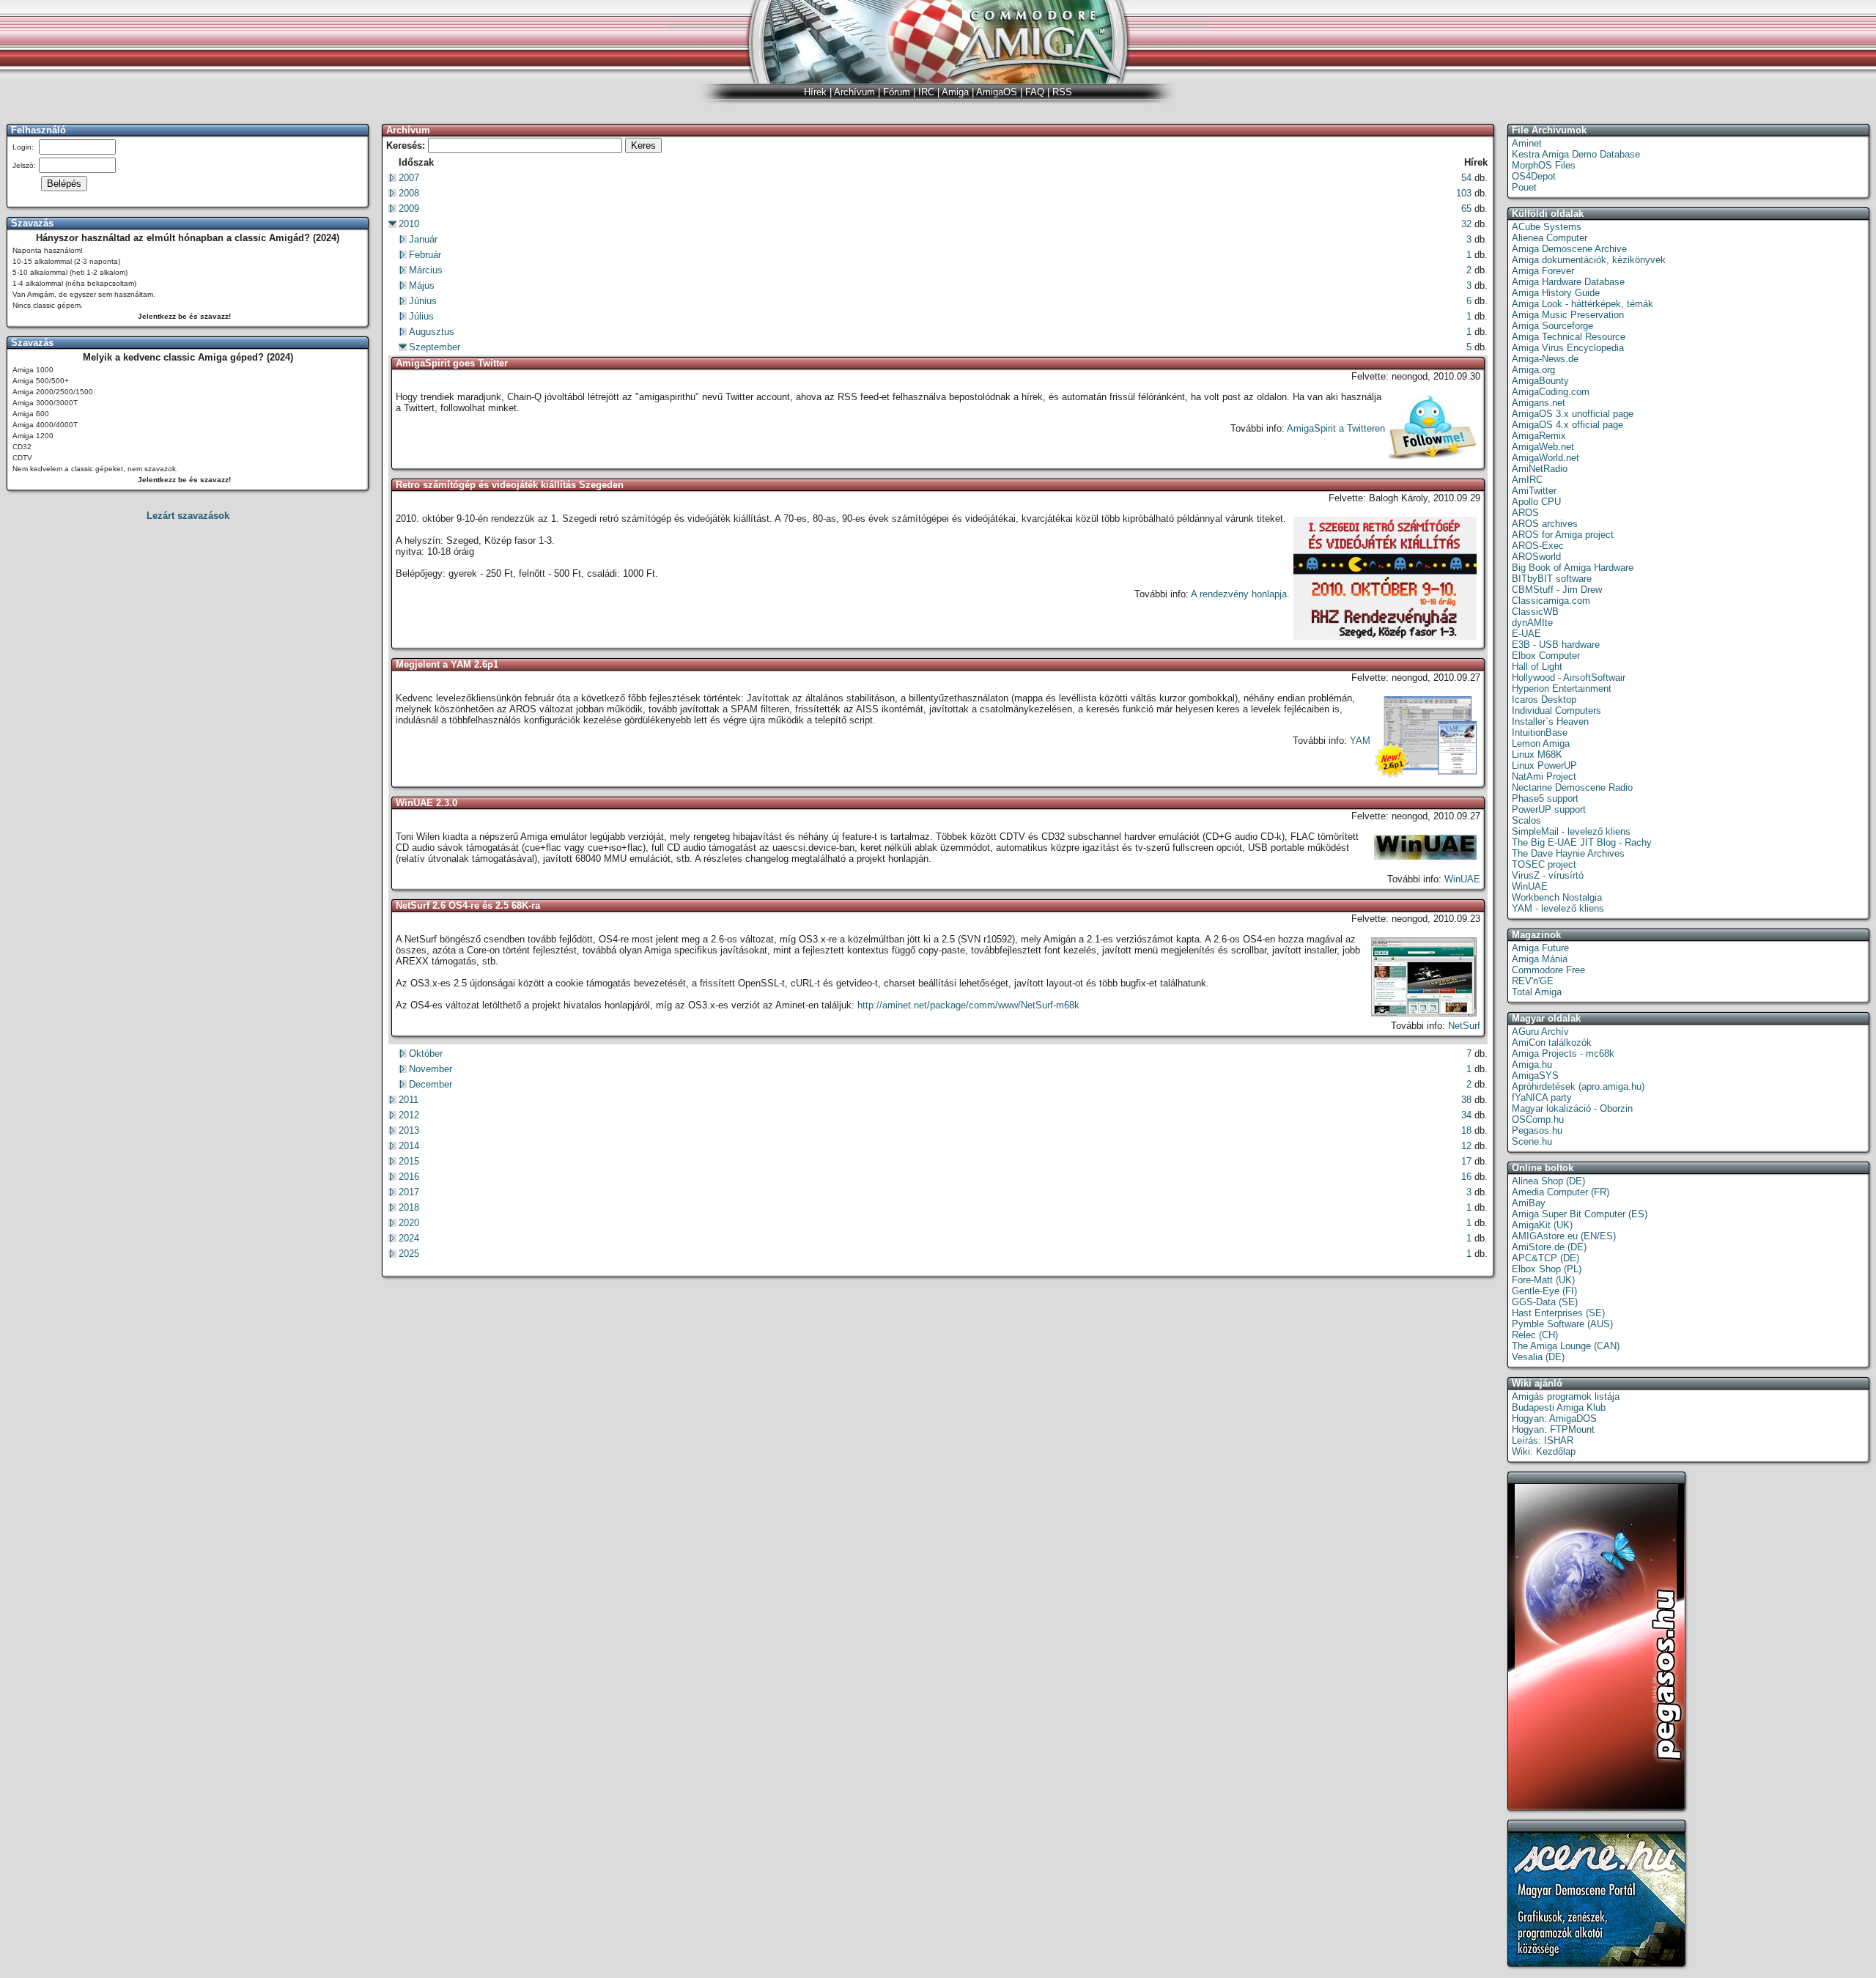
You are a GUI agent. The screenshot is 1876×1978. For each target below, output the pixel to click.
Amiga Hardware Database (1568, 282)
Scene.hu (1532, 1141)
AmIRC (1527, 480)
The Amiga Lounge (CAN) (1566, 1346)
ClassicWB (1535, 612)
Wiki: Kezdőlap (1544, 1451)
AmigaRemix (1539, 436)
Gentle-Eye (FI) (1544, 1291)
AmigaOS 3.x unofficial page (1573, 414)
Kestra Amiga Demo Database (1576, 154)
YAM (1360, 741)
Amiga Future (1540, 948)
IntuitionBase (1540, 732)
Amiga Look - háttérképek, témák (1583, 304)
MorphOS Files (1544, 165)
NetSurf (1464, 1026)
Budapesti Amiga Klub (1559, 1407)
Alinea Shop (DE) (1548, 1181)
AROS (1525, 513)
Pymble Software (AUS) (1562, 1324)
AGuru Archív (1540, 1032)
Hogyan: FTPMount (1553, 1429)
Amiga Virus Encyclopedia (1568, 348)
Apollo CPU (1536, 502)
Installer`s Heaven (1550, 722)
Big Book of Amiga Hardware (1573, 568)
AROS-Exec (1538, 546)
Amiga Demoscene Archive (1569, 249)
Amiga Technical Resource (1569, 337)
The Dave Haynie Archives (1568, 853)
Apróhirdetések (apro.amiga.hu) (1578, 1086)
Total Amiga (1537, 992)
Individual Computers (1556, 711)
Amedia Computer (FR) (1561, 1192)
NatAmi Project (1544, 776)
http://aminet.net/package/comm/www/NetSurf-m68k (968, 1005)
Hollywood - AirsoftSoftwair (1569, 678)
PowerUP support (1549, 809)
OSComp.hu (1538, 1119)
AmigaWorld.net (1546, 458)
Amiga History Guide (1556, 293)
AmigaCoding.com (1551, 392)
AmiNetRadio (1540, 469)
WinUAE (1462, 879)
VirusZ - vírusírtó (1548, 875)
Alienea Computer (1550, 238)
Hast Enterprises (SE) (1558, 1313)
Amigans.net (1539, 403)
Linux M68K (1537, 754)
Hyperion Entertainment (1562, 689)
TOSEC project (1544, 864)
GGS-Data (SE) (1545, 1302)
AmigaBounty (1540, 381)
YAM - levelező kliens (1558, 908)
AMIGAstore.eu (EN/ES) (1564, 1236)
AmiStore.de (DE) (1549, 1247)
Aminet (1527, 143)
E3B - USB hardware (1556, 645)
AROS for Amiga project (1563, 535)
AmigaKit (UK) (1542, 1225)
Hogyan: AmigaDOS (1554, 1418)
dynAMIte (1532, 623)
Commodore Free (1548, 970)
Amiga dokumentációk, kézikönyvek (1589, 260)
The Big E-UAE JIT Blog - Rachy (1582, 842)
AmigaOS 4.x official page (1567, 425)
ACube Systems (1547, 227)
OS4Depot (1534, 176)
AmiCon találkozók (1552, 1042)
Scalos (1526, 820)
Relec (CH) (1535, 1335)
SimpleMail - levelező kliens (1571, 831)
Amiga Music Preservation (1568, 315)
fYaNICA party (1542, 1097)
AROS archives (1545, 524)
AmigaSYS (1535, 1075)
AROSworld (1536, 557)
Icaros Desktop (1544, 700)
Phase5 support (1545, 798)
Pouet (1524, 187)
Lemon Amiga (1541, 743)
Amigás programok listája (1566, 1396)
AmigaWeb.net (1543, 447)
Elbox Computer (1546, 656)
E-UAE (1526, 634)
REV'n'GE (1533, 981)
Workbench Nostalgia (1557, 897)
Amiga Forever (1543, 271)
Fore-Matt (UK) (1543, 1280)
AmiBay (1529, 1203)
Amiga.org (1533, 370)
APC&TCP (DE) (1546, 1258)
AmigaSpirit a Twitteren (1336, 428)
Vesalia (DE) (1538, 1357)
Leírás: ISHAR (1543, 1440)
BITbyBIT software (1552, 579)
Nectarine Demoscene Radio (1572, 787)
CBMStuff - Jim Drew (1557, 590)
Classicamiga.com (1551, 601)
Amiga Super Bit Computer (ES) (1580, 1214)
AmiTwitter (1534, 491)
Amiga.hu (1532, 1064)
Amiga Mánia (1540, 959)
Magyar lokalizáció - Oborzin (1572, 1108)
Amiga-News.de (1545, 359)
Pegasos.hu (1537, 1130)
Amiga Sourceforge (1552, 326)
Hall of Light (1537, 667)
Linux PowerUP (1544, 765)
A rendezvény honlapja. (1240, 594)
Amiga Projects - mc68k (1563, 1053)
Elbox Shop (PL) (1547, 1269)
